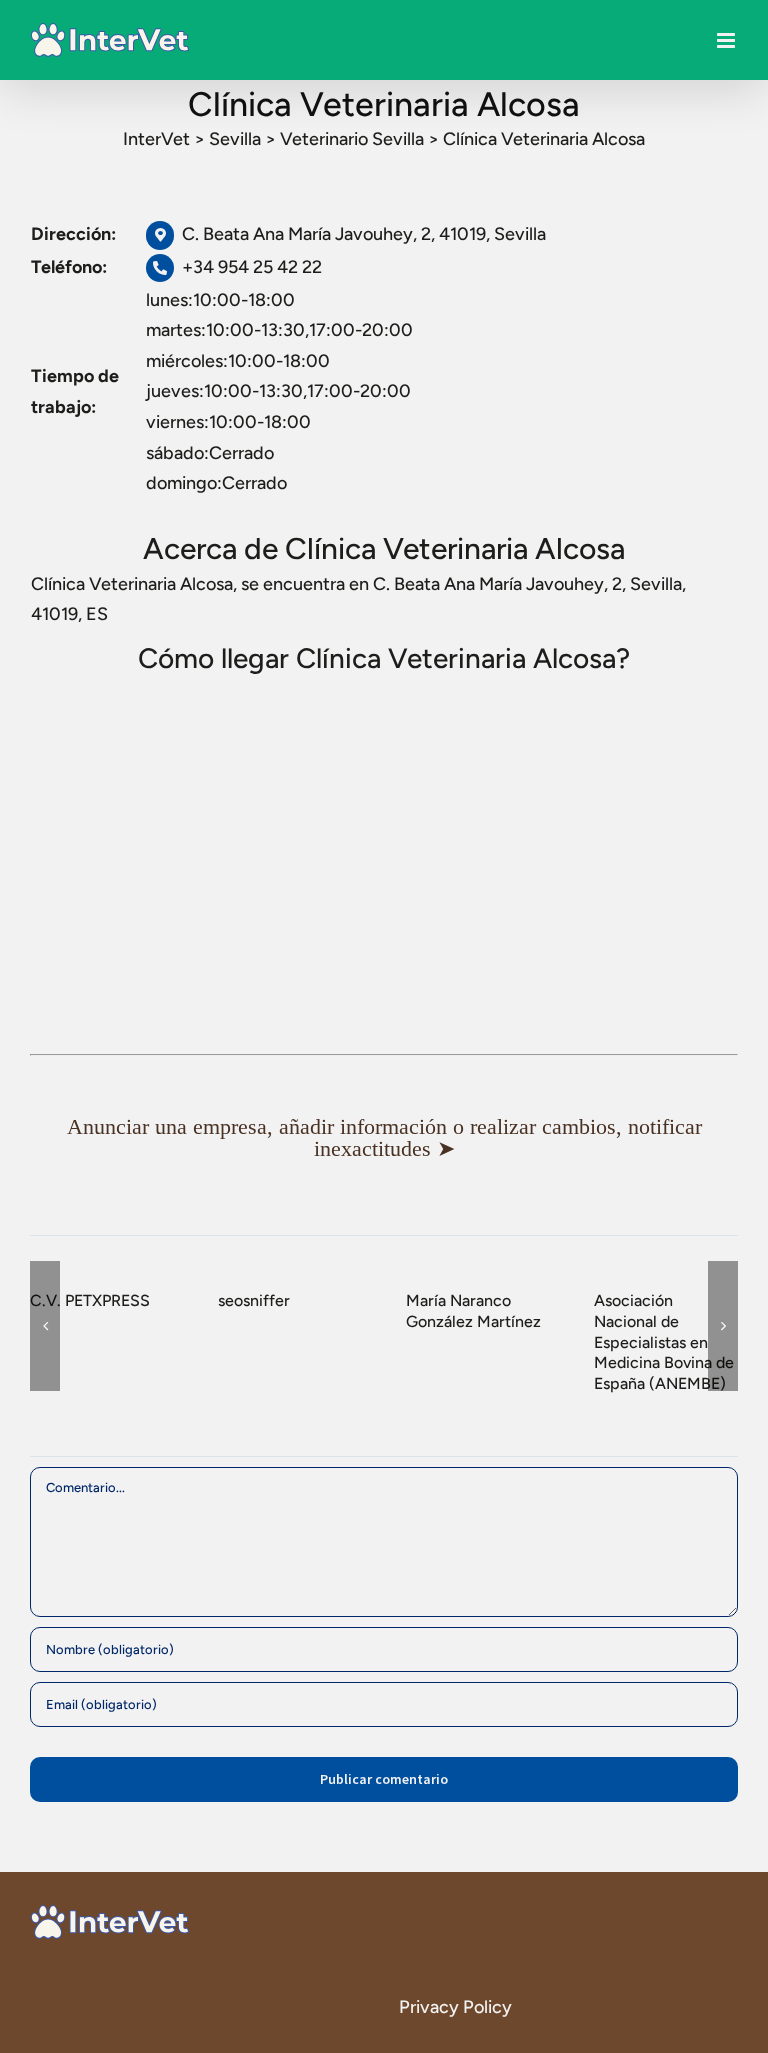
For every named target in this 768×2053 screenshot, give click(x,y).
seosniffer (254, 1300)
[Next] (723, 1326)
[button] (384, 1138)
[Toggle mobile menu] (727, 40)
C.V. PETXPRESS (90, 1300)
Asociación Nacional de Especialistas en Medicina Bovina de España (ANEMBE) (664, 1342)
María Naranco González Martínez (473, 1311)
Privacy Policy (455, 2007)
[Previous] (45, 1326)
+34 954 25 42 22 (252, 267)
